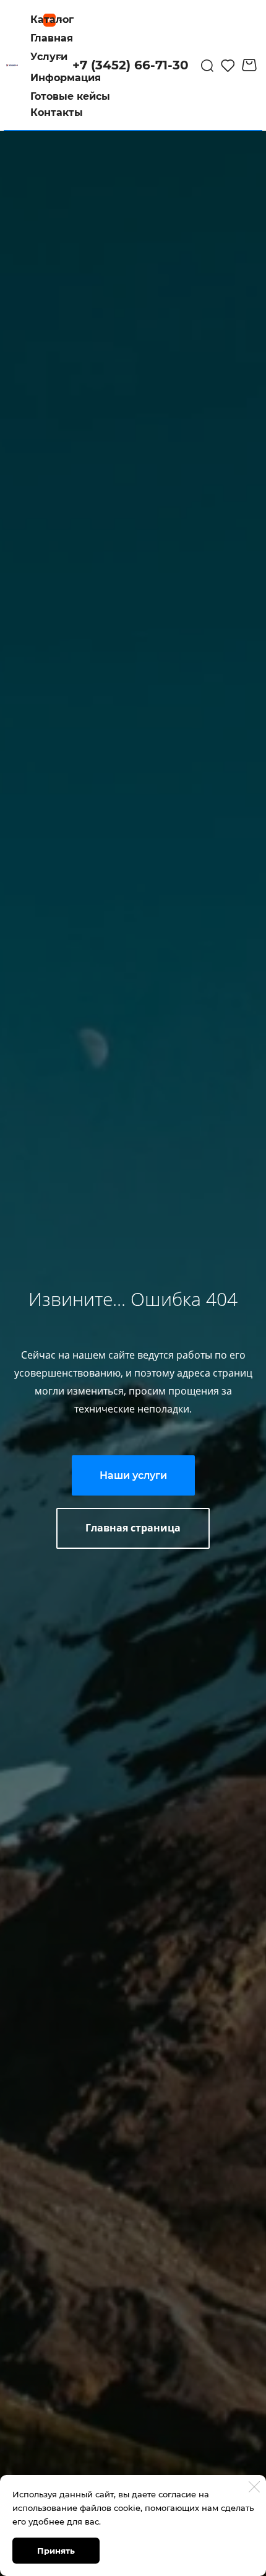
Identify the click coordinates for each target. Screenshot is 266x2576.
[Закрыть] (254, 2487)
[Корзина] (251, 65)
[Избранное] (228, 65)
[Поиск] (207, 65)
